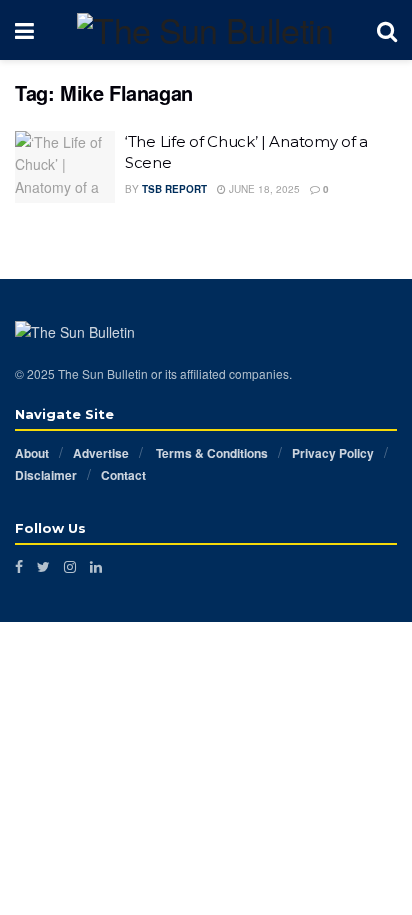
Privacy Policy (333, 453)
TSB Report (174, 189)
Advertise (101, 453)
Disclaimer (46, 475)
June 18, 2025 (263, 189)
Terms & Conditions (210, 453)
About (32, 453)
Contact (123, 475)
